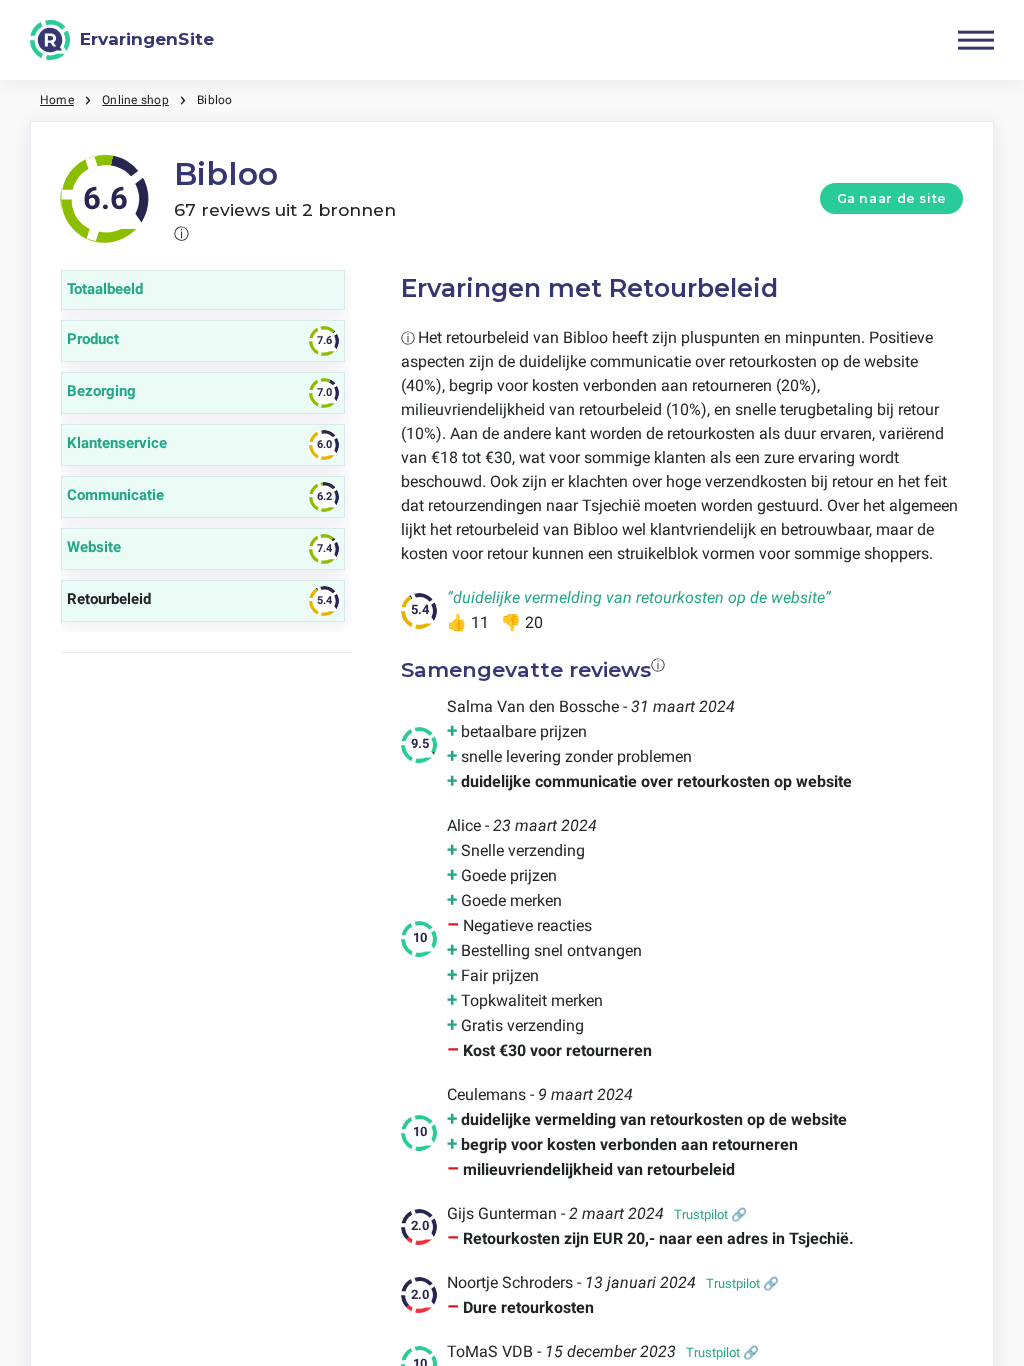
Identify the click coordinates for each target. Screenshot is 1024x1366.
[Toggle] (976, 40)
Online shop (135, 100)
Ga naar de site (892, 198)
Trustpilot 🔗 (710, 1214)
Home (57, 100)
